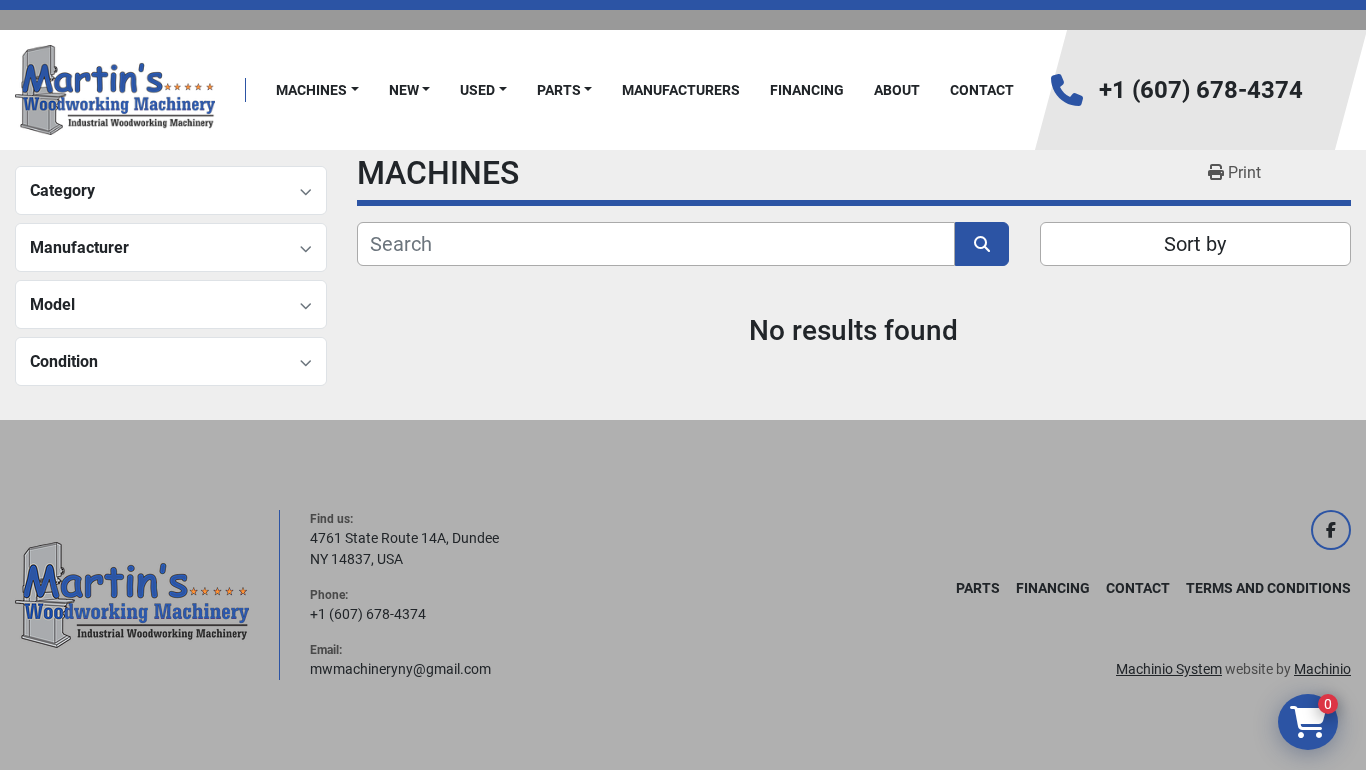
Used (477, 90)
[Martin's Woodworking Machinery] (132, 594)
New (404, 90)
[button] (317, 90)
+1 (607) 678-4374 (1201, 90)
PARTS (559, 90)
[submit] (982, 244)
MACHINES (311, 90)
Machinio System (1169, 669)
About (897, 90)
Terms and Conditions (1268, 588)
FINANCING (807, 90)
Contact (982, 90)
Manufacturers (681, 90)
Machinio (1322, 669)
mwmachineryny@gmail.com (400, 669)
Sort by (1195, 244)
